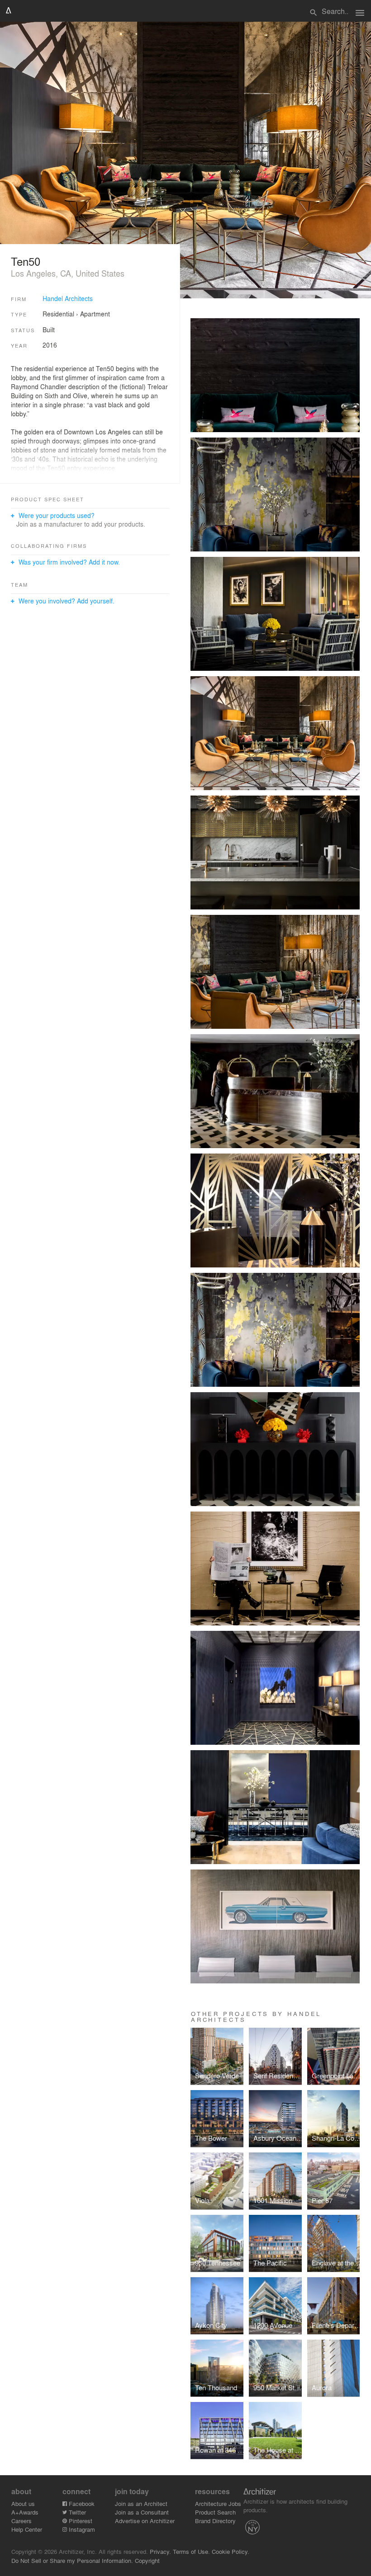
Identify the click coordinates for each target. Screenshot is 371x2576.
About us (23, 2503)
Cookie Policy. (231, 2551)
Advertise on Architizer (145, 2521)
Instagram (81, 2529)
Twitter (76, 2512)
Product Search (215, 2512)
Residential (58, 314)
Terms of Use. (191, 2551)
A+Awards (25, 2512)
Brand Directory (215, 2521)
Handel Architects (68, 298)
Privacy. (160, 2551)
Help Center (27, 2529)
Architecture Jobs (218, 2503)
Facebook (81, 2503)
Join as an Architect (141, 2503)
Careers (21, 2521)
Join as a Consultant (142, 2512)
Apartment (95, 314)
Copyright (147, 2560)
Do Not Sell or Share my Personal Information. (72, 2560)
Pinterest (80, 2521)
